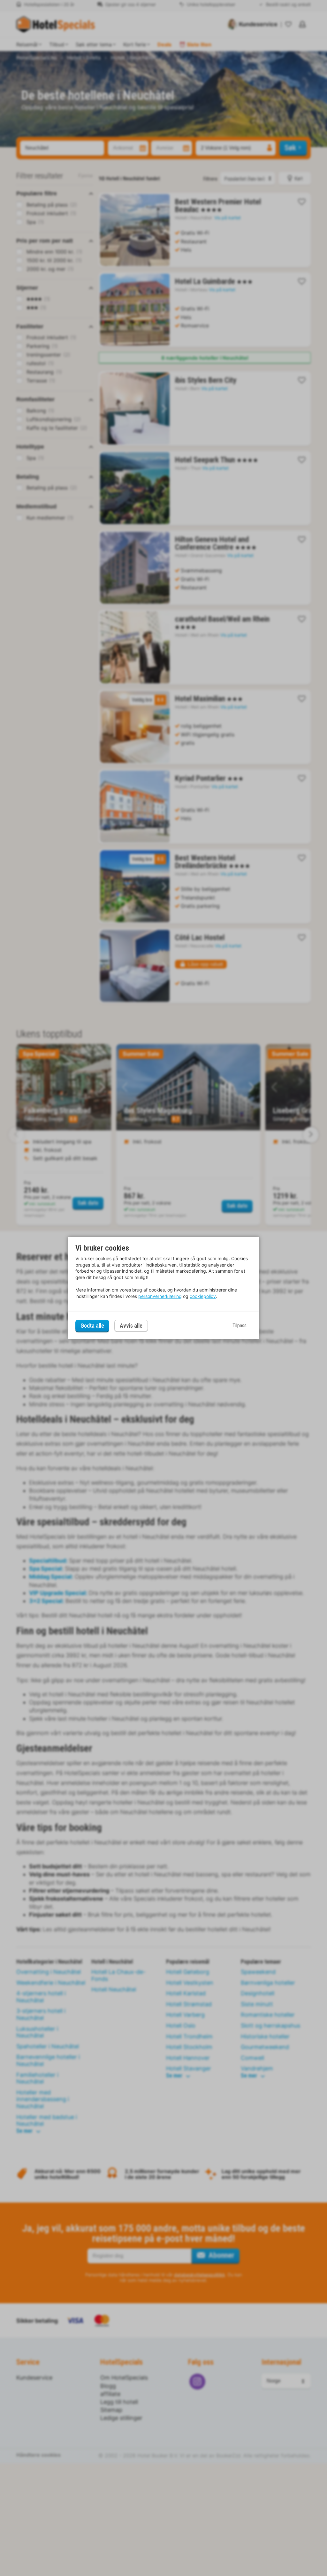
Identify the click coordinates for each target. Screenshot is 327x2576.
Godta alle (92, 1326)
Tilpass (240, 1326)
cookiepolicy (203, 1296)
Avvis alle (131, 1326)
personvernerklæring (160, 1296)
